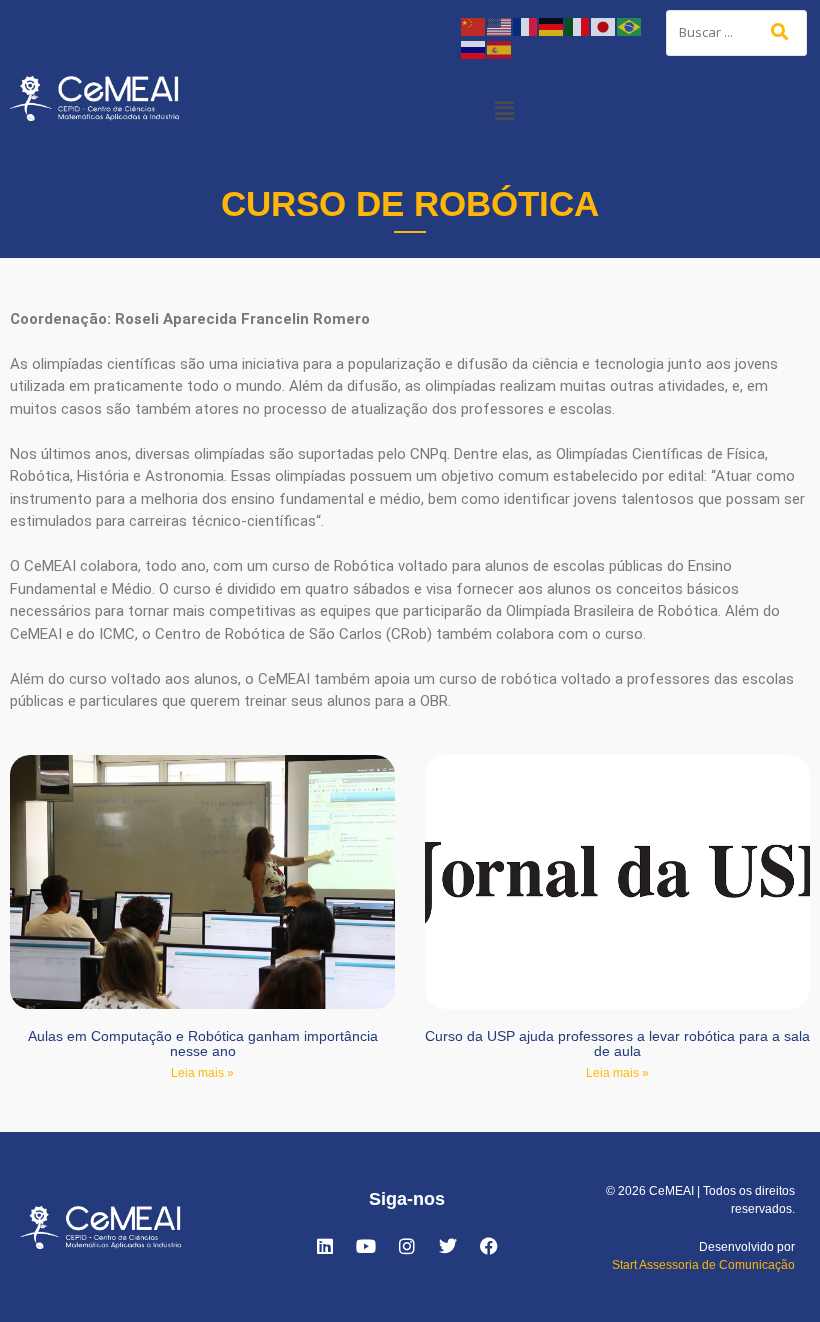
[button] (504, 110)
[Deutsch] (552, 25)
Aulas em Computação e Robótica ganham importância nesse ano (203, 1043)
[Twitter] (448, 1246)
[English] (500, 25)
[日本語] (604, 25)
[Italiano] (578, 25)
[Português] (630, 25)
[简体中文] (474, 25)
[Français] (526, 25)
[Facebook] (489, 1246)
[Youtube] (366, 1246)
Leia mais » (202, 1073)
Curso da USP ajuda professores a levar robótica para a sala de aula (617, 1043)
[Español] (500, 48)
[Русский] (474, 48)
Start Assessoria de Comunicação (703, 1265)
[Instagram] (407, 1246)
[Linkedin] (325, 1246)
